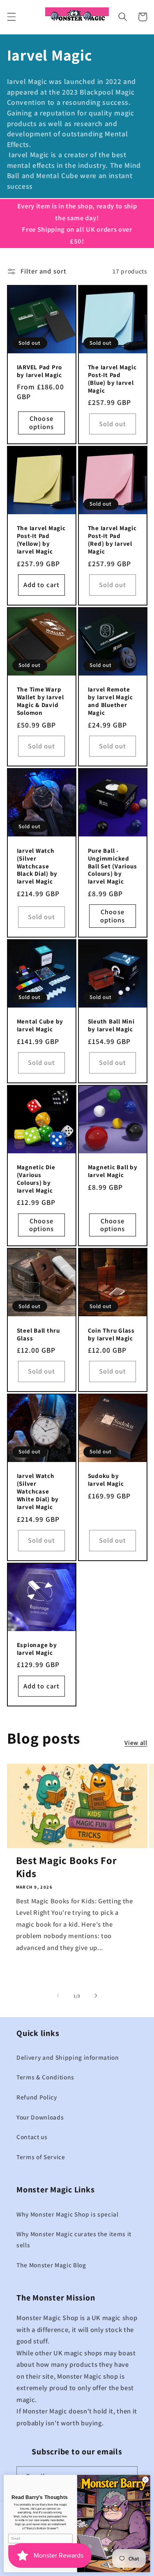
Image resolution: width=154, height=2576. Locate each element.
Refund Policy (37, 2097)
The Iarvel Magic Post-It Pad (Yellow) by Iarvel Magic (41, 540)
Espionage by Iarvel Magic (37, 1649)
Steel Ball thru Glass (38, 1334)
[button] (11, 17)
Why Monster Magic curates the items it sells (74, 2239)
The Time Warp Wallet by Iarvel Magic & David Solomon (40, 701)
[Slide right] (96, 1996)
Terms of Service (41, 2157)
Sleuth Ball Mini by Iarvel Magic (111, 1025)
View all (136, 1742)
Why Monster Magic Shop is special (68, 2214)
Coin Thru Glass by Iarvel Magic (111, 1334)
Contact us (32, 2137)
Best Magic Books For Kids (67, 1867)
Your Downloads (40, 2117)
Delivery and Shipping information (68, 2057)
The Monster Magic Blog (51, 2265)
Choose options (42, 423)
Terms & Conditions (45, 2077)
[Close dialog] (145, 2480)
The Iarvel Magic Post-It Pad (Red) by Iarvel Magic (112, 540)
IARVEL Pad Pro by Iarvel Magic (40, 371)
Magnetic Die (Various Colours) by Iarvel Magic (36, 1179)
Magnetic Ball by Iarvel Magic (113, 1171)
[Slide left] (58, 1996)
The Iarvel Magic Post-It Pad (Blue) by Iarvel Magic (112, 379)
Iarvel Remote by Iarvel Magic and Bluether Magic (110, 701)
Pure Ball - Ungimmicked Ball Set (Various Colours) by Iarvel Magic (113, 866)
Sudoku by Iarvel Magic (106, 1480)
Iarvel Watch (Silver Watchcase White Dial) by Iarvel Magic (38, 1491)
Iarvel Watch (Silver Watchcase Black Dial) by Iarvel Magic (37, 866)
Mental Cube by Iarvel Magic (40, 1025)
